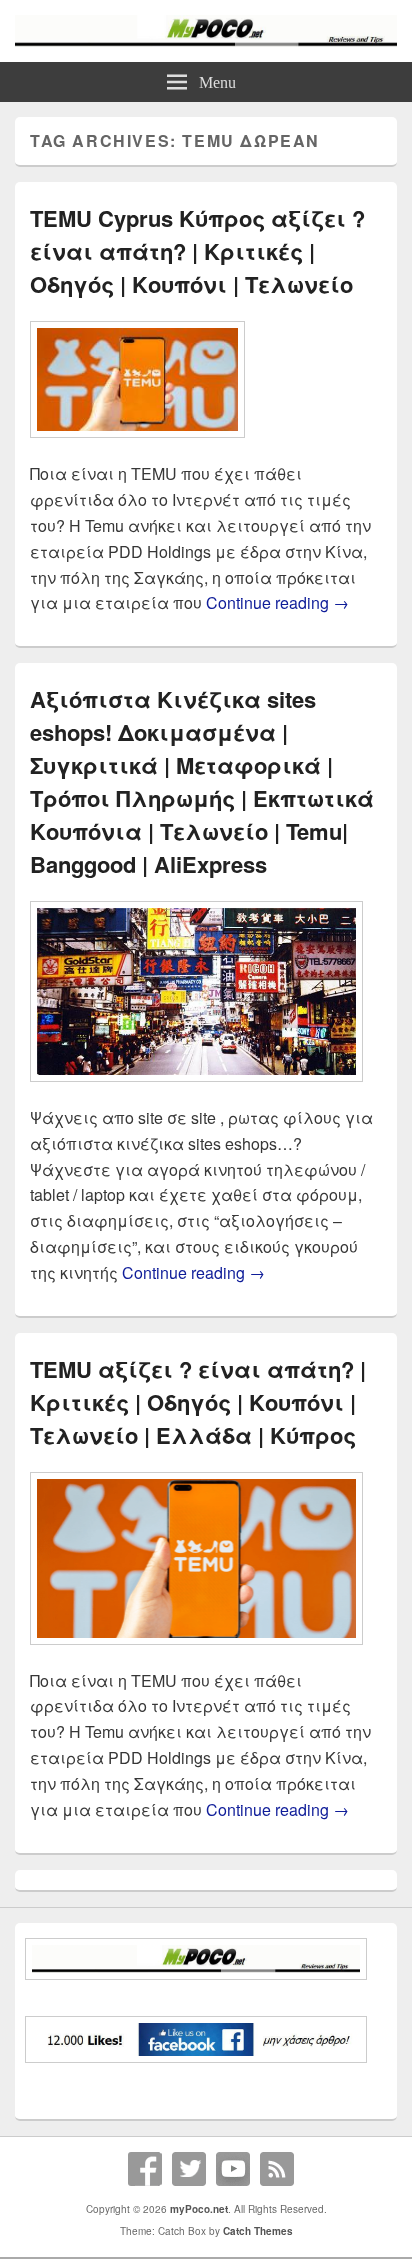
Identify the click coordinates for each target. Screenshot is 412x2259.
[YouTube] (233, 2169)
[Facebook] (145, 2169)
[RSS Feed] (277, 2169)
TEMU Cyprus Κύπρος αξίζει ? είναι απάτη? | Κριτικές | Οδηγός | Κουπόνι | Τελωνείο (197, 251)
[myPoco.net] (206, 40)
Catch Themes (258, 2231)
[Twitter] (189, 2169)
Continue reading (277, 602)
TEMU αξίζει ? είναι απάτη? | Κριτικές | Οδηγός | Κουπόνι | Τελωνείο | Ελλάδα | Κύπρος (198, 1402)
